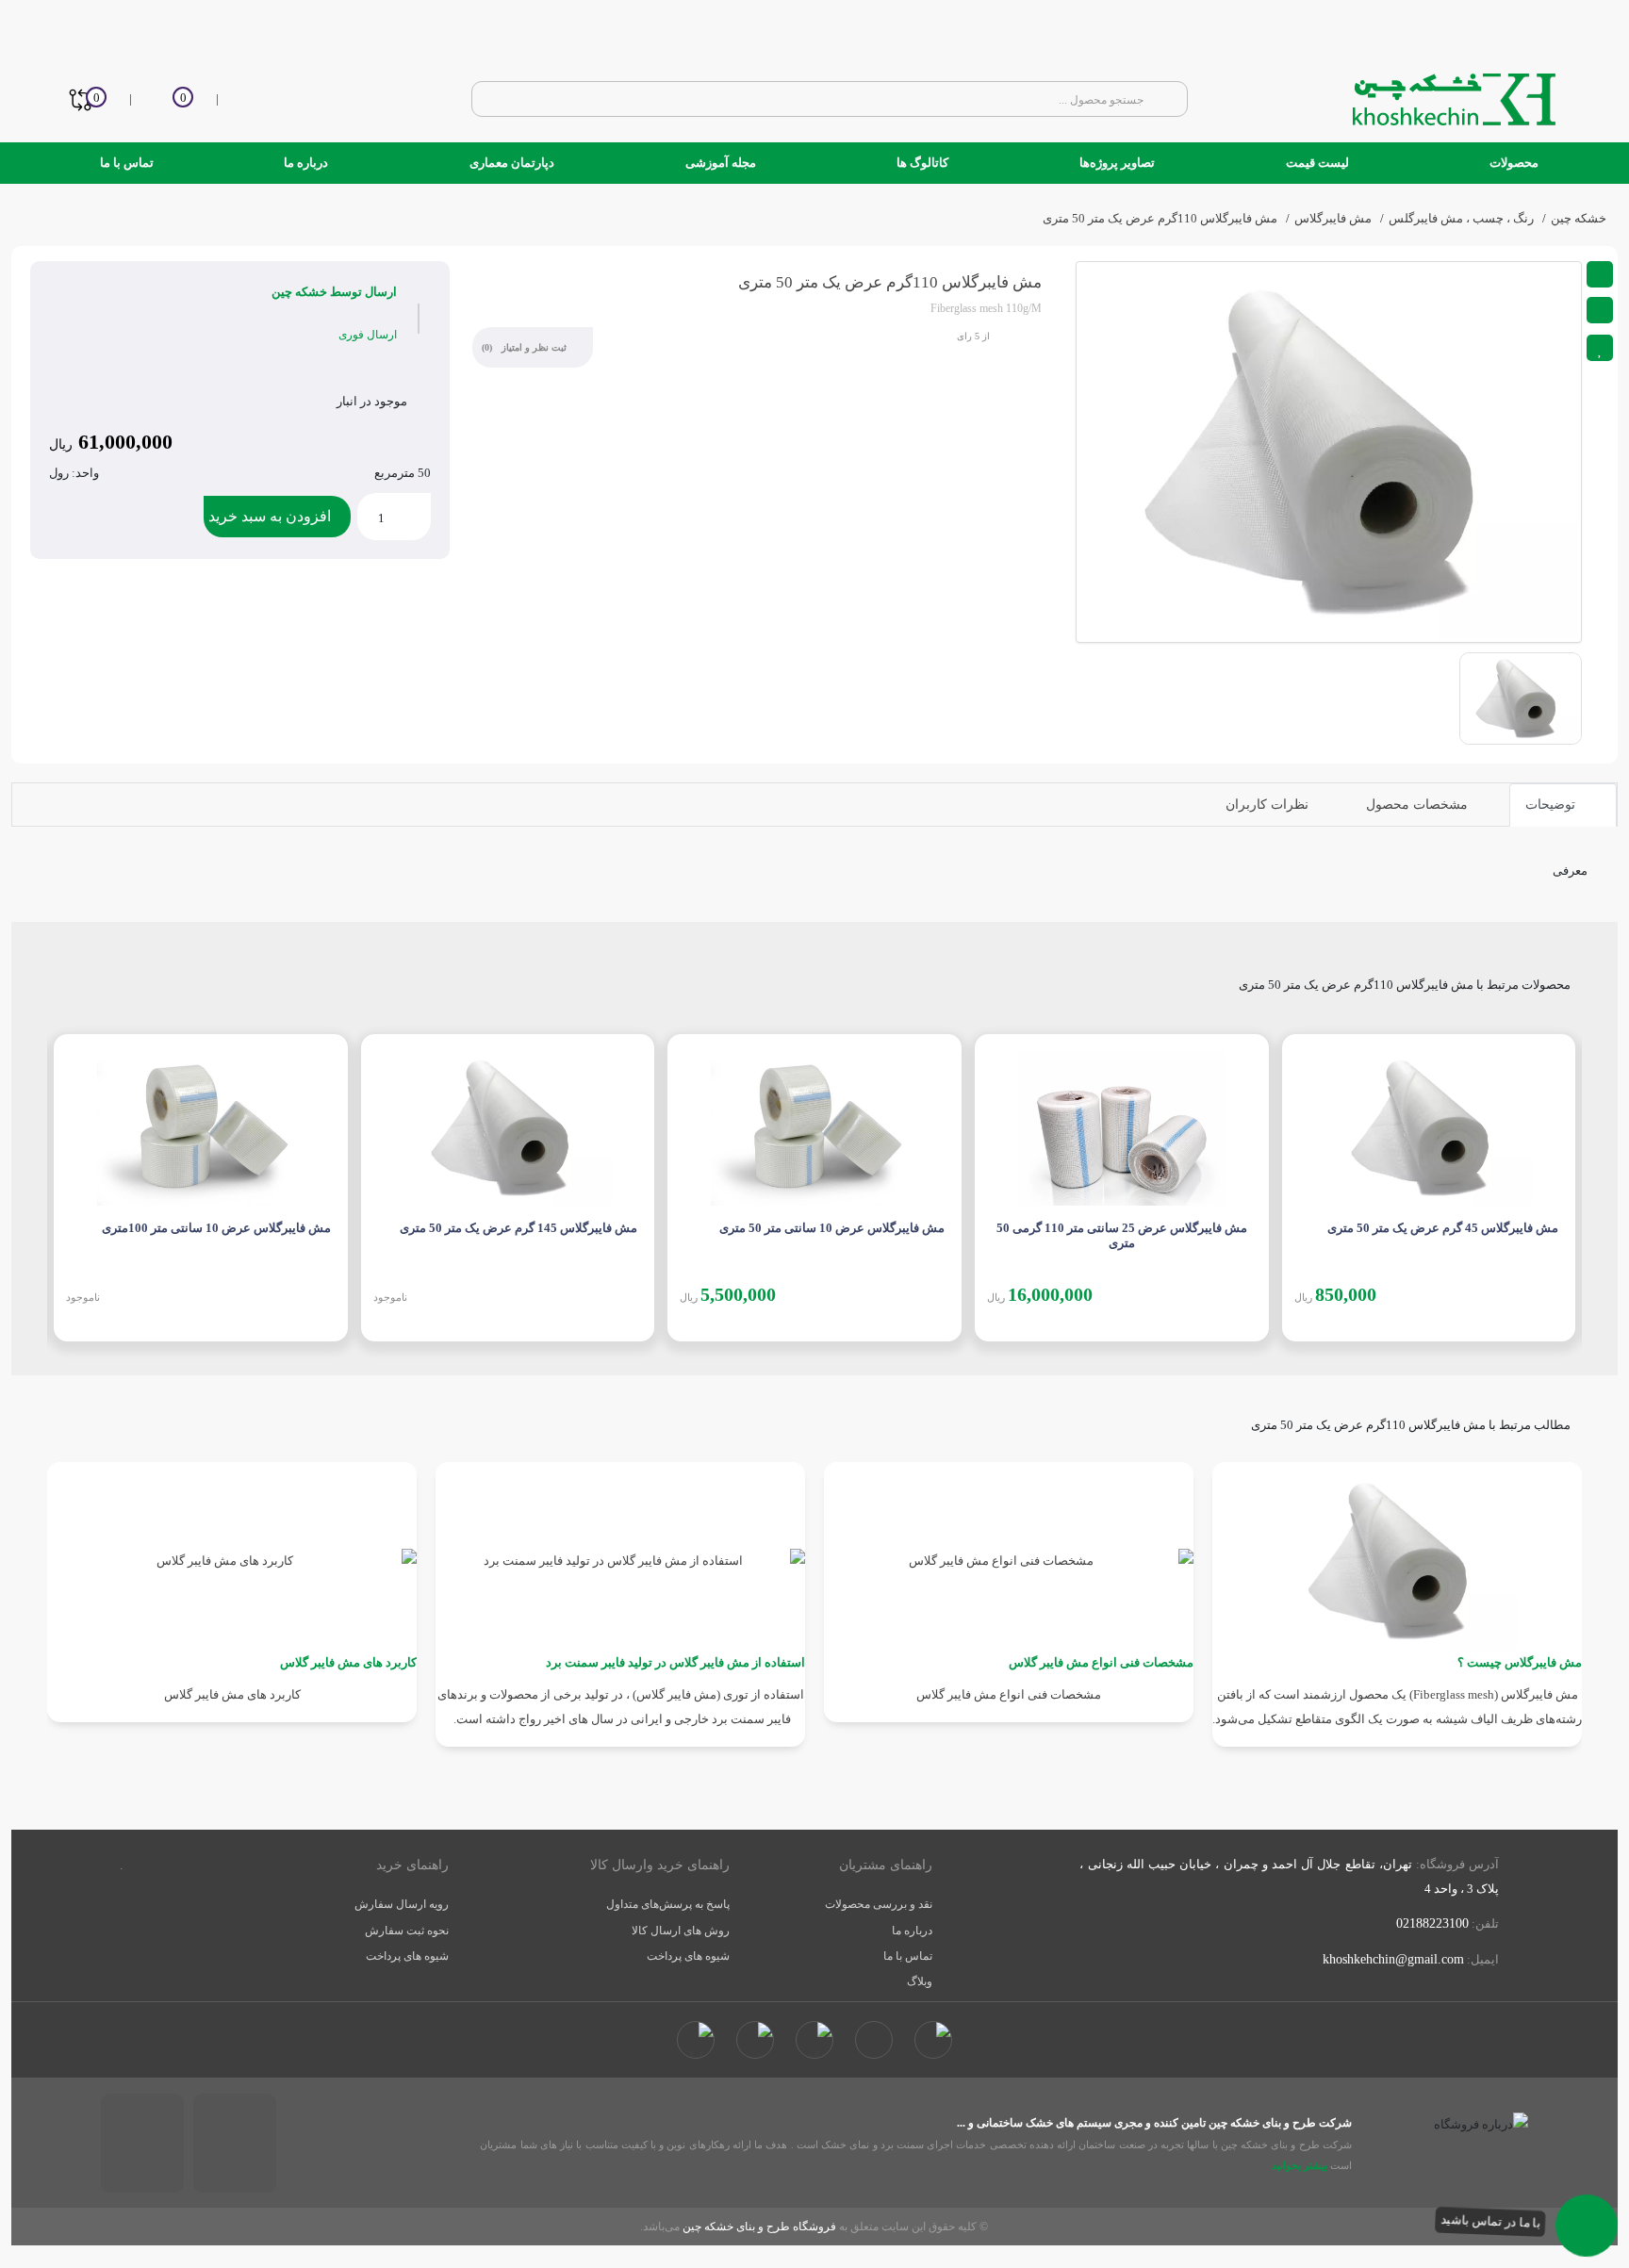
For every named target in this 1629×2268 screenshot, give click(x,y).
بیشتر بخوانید (1298, 2165)
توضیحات (1552, 805)
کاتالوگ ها (921, 163)
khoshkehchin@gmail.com (1393, 1959)
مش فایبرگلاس (1333, 218)
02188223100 (1432, 1923)
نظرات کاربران (1269, 805)
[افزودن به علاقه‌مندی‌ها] (1600, 348)
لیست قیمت (1317, 163)
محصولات (1513, 163)
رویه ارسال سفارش (402, 1904)
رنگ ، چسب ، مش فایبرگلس (1461, 218)
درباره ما (306, 163)
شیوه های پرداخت (688, 1956)
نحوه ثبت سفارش (407, 1931)
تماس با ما (127, 163)
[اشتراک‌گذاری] (1600, 274)
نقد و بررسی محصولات (879, 1904)
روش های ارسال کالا (681, 1931)
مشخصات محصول (1419, 805)
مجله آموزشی (721, 163)
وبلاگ (920, 1981)
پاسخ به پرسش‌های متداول (668, 1904)
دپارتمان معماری (510, 163)
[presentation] (54, 1175)
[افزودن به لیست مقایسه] (1600, 310)
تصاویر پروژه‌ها (1117, 163)
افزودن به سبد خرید (270, 516)
